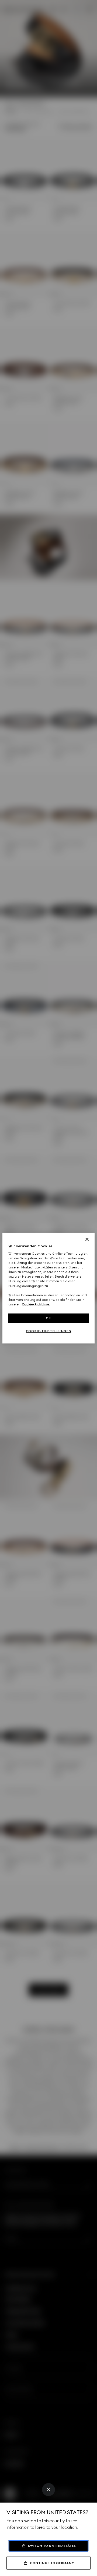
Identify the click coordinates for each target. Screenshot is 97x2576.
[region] (48, 1288)
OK (48, 1318)
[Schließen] (87, 1239)
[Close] (48, 2490)
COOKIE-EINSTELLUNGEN (48, 1331)
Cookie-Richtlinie (35, 1304)
